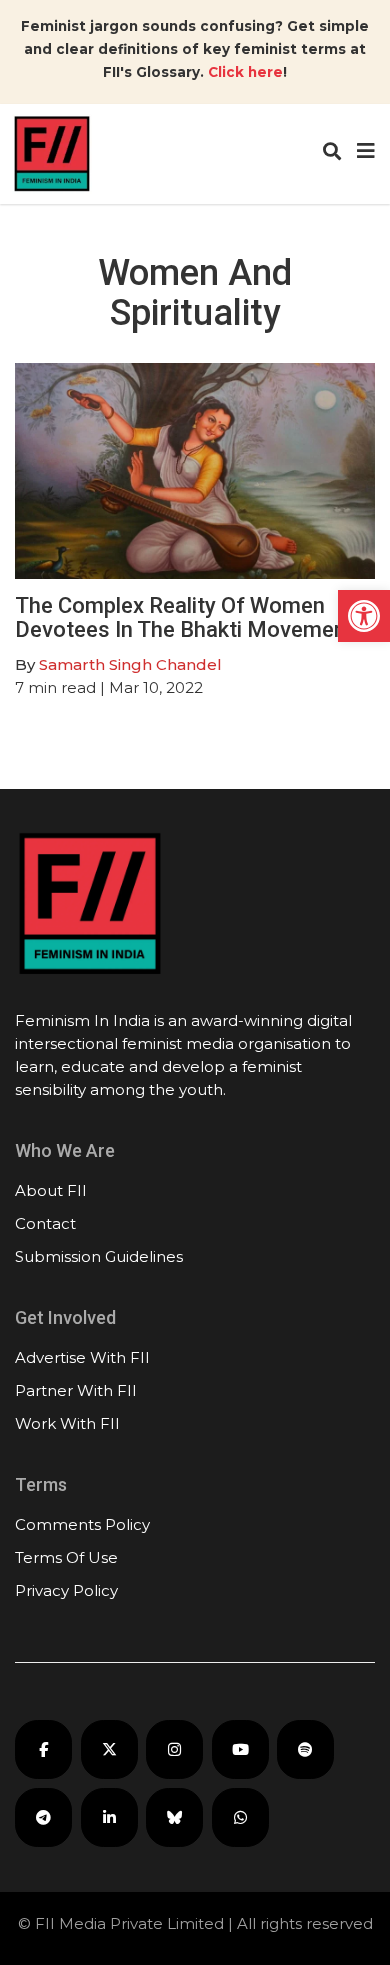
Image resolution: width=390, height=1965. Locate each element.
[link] (364, 616)
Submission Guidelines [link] (99, 1256)
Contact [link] (45, 1223)
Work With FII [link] (67, 1423)
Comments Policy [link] (82, 1524)
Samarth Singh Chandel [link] (130, 664)
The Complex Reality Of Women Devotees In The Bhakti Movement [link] (184, 617)
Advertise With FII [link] (82, 1357)
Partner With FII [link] (76, 1390)
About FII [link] (51, 1190)
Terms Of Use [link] (66, 1557)
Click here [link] (245, 72)
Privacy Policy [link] (66, 1590)
